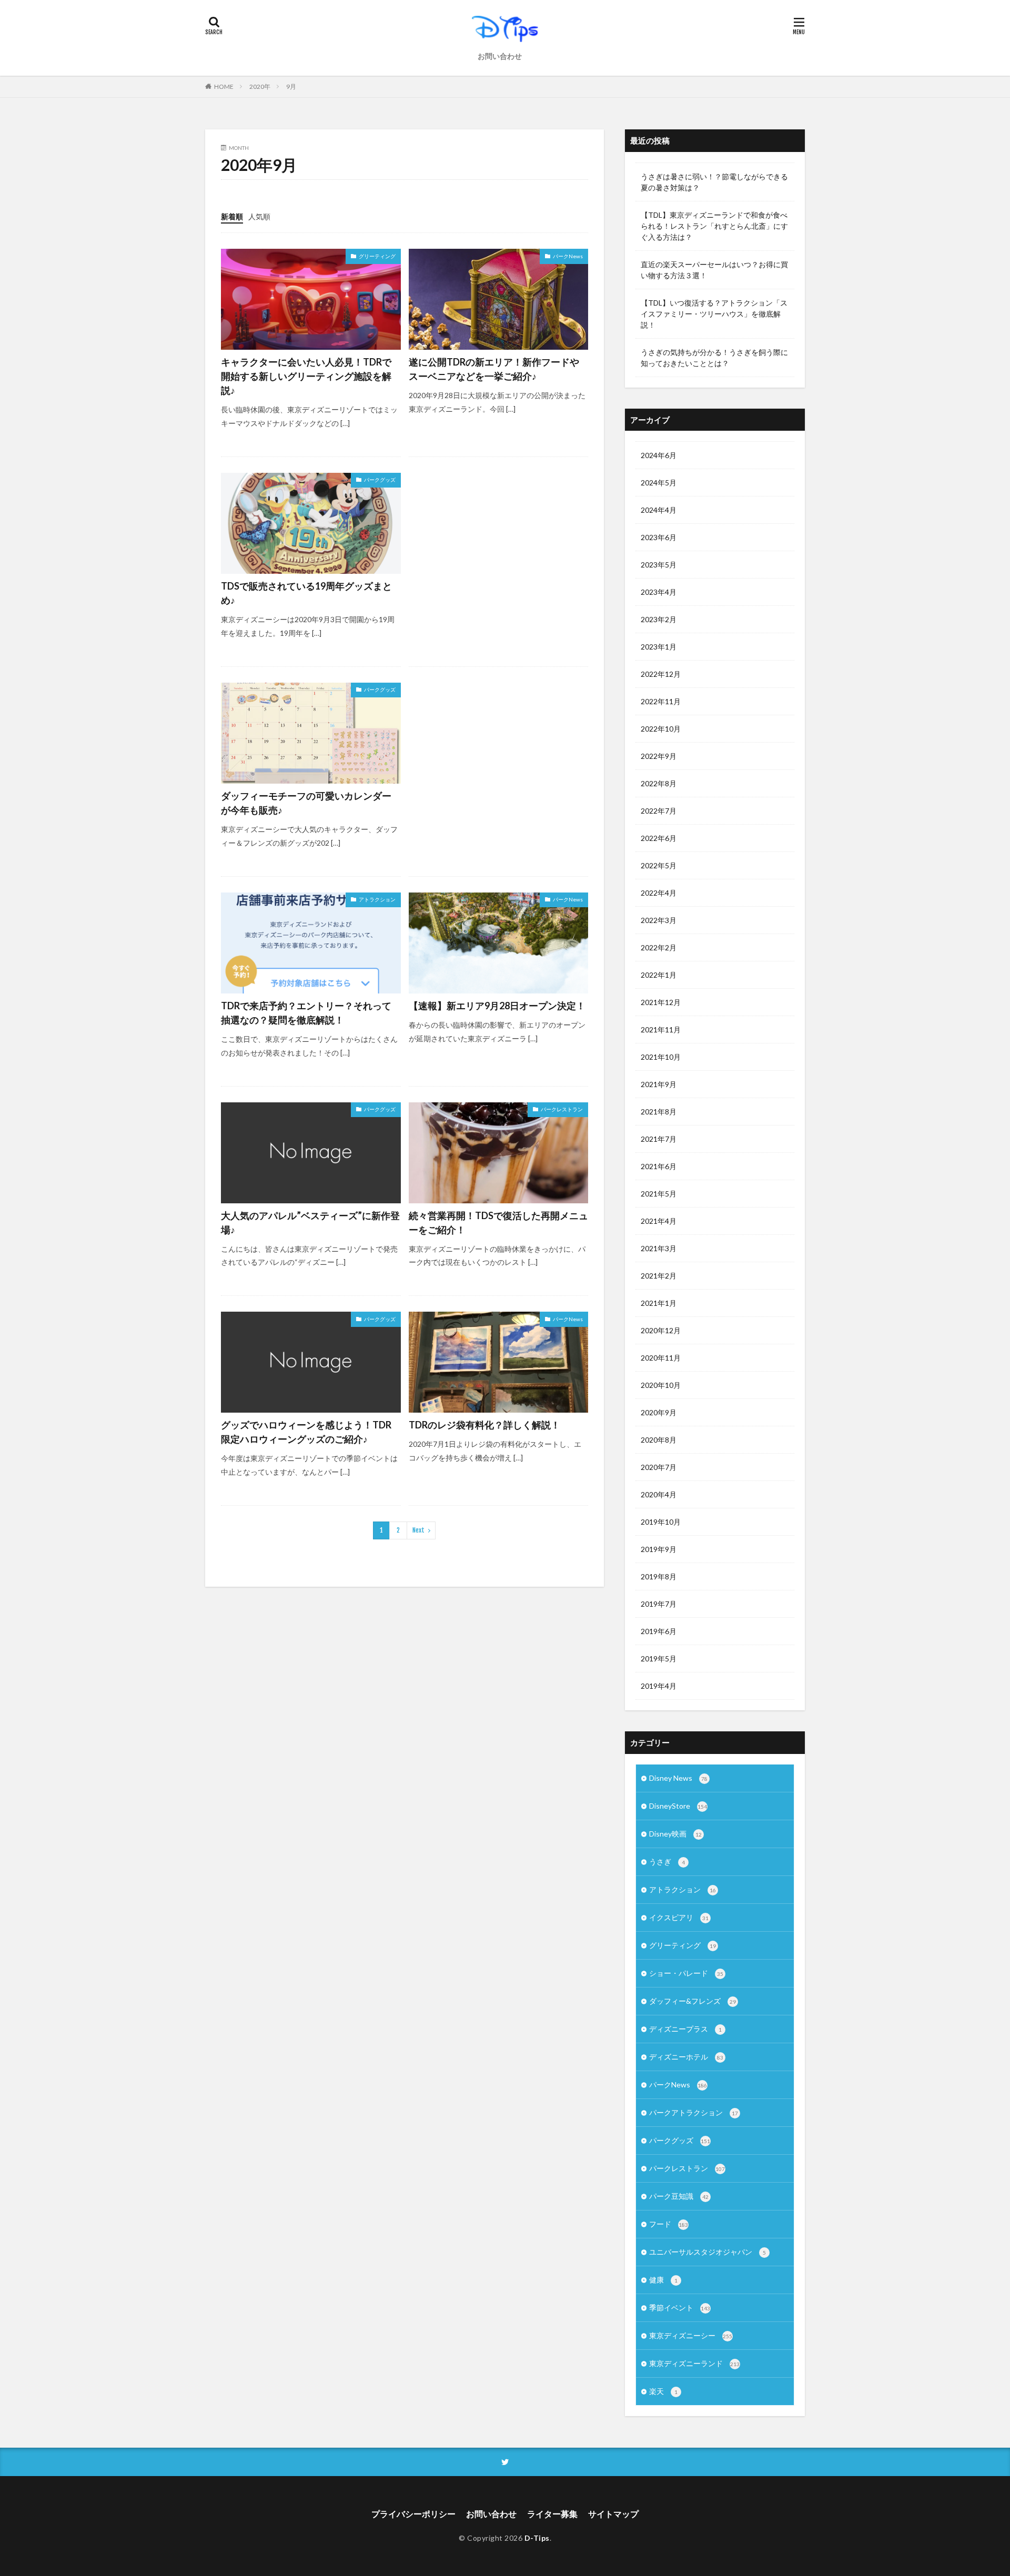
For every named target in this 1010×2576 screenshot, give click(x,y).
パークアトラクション (694, 2112)
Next (418, 1530)
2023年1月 (659, 647)
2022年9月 (659, 756)
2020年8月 (659, 1440)
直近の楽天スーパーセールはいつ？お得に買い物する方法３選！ (714, 270)
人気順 (259, 216)
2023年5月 (659, 565)
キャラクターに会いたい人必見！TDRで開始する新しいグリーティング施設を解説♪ (306, 376)
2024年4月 (659, 510)
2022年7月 (659, 811)
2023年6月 (659, 537)
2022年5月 (659, 865)
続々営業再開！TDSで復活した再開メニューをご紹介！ (498, 1223)
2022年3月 (659, 920)
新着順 (232, 216)
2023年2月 (659, 619)
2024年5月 (659, 483)
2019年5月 (659, 1659)
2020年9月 (659, 1412)
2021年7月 (659, 1139)
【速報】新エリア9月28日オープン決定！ (497, 1006)
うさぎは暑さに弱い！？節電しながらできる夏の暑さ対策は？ (714, 182)
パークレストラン (562, 1109)
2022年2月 (659, 947)
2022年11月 (661, 701)
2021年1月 (659, 1303)
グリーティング (377, 256)
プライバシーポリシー (413, 2514)
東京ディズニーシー (691, 2335)
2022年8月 (659, 783)
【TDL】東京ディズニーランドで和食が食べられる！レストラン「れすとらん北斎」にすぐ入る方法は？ (714, 226)
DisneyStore (678, 1806)
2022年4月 (659, 893)
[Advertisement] (499, 545)
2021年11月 (661, 1030)
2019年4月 (659, 1686)
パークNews (568, 256)
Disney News (678, 1778)
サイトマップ (613, 2514)
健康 (663, 2280)
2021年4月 (659, 1221)
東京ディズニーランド (694, 2363)
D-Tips (537, 2538)
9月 (291, 87)
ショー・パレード (686, 1973)
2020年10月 (661, 1385)
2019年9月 (659, 1549)
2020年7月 (659, 1467)
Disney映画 (675, 1834)
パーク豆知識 (679, 2196)
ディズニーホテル (686, 2057)
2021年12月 (661, 1002)
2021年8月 (659, 1112)
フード (669, 2224)
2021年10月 (661, 1057)
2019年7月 (659, 1604)
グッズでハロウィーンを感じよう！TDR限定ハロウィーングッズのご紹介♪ (306, 1432)
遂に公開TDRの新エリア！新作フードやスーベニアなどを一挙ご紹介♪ (494, 369)
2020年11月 (661, 1358)
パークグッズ (380, 480)
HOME (224, 86)
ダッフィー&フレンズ (693, 2001)
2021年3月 (659, 1248)
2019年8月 (659, 1576)
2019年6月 (659, 1631)
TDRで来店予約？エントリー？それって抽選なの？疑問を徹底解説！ (306, 1013)
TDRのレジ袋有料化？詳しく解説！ (484, 1425)
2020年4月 (659, 1494)
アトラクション (377, 899)
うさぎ (667, 1862)
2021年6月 (659, 1166)
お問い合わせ (500, 56)
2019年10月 (661, 1522)
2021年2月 (659, 1276)
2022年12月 (661, 674)
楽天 (663, 2391)
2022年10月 (661, 729)
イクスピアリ (679, 1917)
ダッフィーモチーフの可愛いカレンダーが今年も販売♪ (306, 803)
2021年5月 (659, 1194)
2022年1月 (659, 975)
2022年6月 (659, 838)
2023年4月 (659, 592)
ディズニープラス (685, 2029)
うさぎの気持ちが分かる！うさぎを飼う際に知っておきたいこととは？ (714, 358)
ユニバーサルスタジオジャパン (708, 2252)
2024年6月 (659, 455)
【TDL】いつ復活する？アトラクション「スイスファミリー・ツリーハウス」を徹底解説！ (714, 314)
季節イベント (680, 2308)
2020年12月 (661, 1330)
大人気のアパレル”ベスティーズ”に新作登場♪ (310, 1223)
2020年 (260, 87)
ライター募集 (552, 2514)
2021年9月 (659, 1084)
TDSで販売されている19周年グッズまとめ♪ (306, 593)
